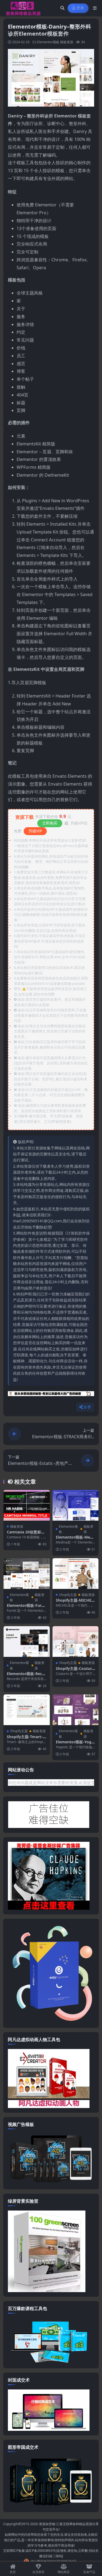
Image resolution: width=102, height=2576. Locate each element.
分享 (87, 1407)
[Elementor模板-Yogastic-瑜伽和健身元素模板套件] (76, 1710)
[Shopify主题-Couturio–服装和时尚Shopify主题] (76, 1642)
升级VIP (35, 831)
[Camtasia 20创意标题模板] (27, 1505)
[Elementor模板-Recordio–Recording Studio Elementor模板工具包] (27, 1642)
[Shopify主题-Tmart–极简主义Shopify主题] (27, 1710)
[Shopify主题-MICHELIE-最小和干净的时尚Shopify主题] (76, 1574)
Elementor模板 (48, 42)
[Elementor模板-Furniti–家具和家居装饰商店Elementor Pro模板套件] (27, 1574)
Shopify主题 (68, 1595)
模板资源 (67, 42)
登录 (80, 8)
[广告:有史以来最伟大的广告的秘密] (51, 1395)
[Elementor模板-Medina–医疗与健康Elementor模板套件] (76, 1505)
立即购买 (50, 823)
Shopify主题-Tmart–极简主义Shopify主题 (25, 1739)
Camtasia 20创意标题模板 (26, 1534)
